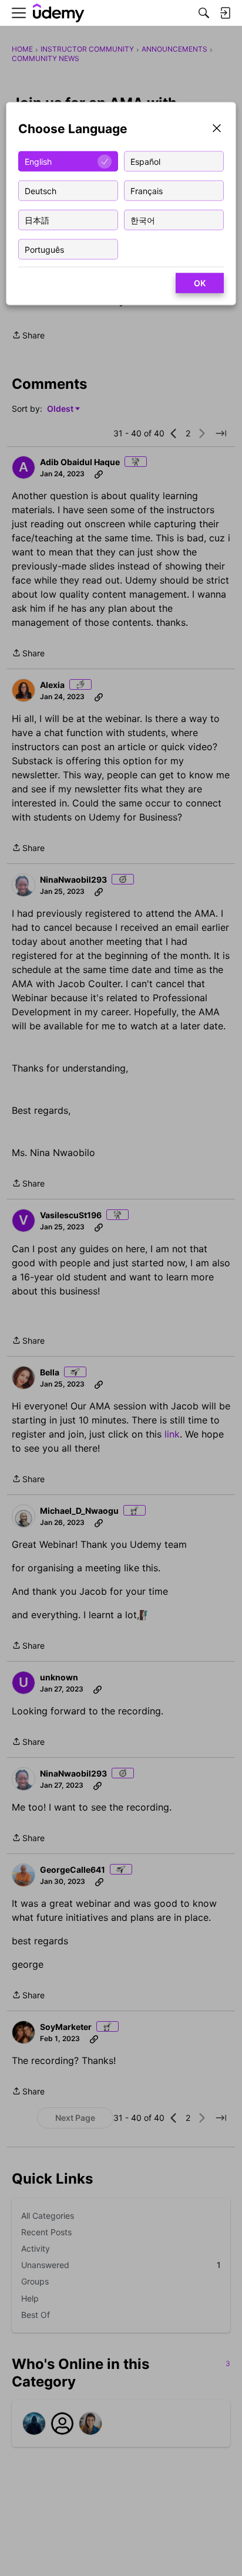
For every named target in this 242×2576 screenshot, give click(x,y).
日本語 (37, 220)
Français (147, 190)
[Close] (217, 129)
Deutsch (41, 190)
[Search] (204, 13)
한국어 (143, 220)
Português (44, 249)
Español (145, 161)
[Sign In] (225, 13)
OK (200, 283)
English (38, 161)
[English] (59, 13)
